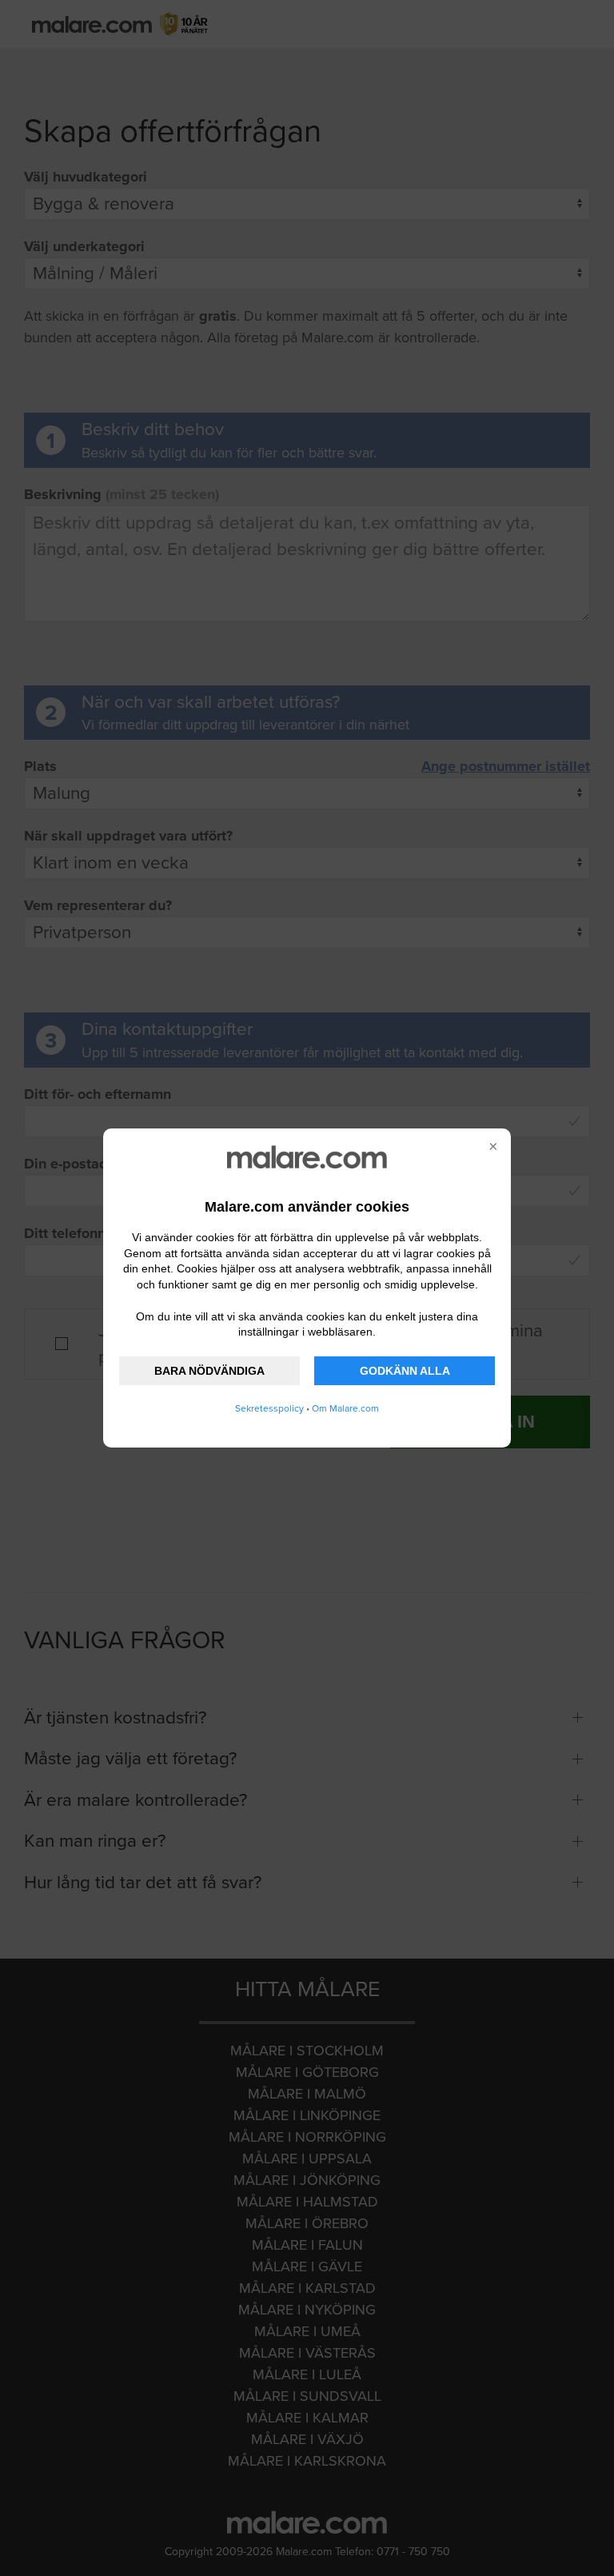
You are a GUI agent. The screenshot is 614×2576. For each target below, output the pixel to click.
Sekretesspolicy (269, 1408)
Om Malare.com (345, 1408)
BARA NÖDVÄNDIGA (209, 1371)
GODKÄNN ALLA (405, 1371)
